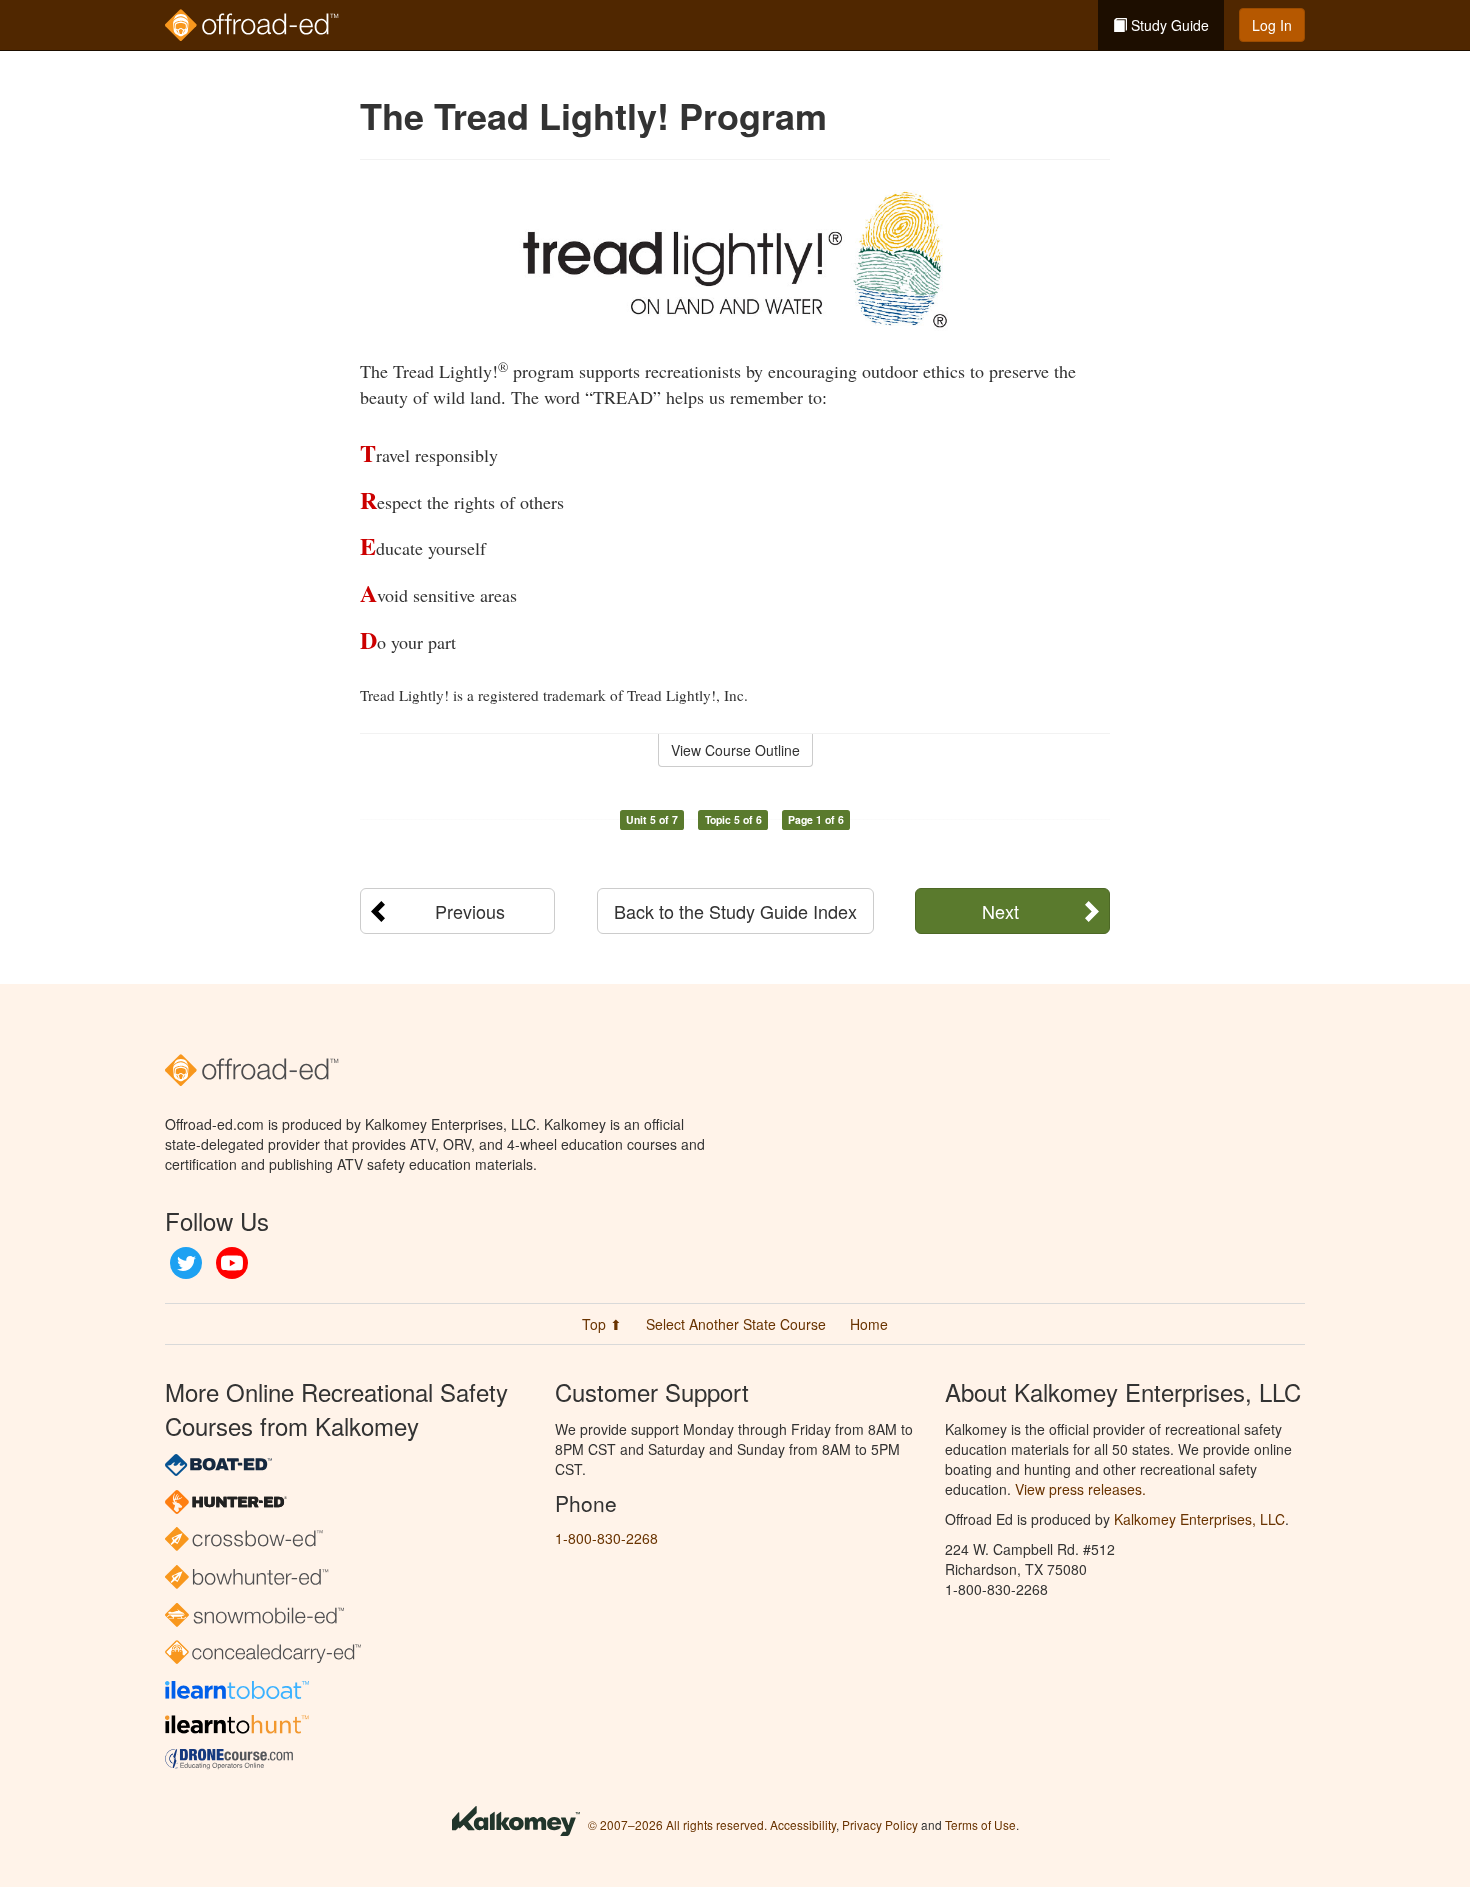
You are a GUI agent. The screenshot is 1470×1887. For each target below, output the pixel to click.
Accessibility (803, 1824)
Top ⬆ (602, 1324)
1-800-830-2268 (606, 1538)
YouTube (232, 1263)
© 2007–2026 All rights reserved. (677, 1824)
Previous (470, 911)
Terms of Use (980, 1824)
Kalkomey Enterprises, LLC (1199, 1519)
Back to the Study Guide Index (735, 911)
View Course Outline (735, 750)
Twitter (186, 1263)
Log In (1272, 25)
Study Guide (1168, 25)
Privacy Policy (880, 1824)
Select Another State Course (736, 1324)
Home (869, 1324)
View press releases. (1080, 1489)
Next (1000, 911)
